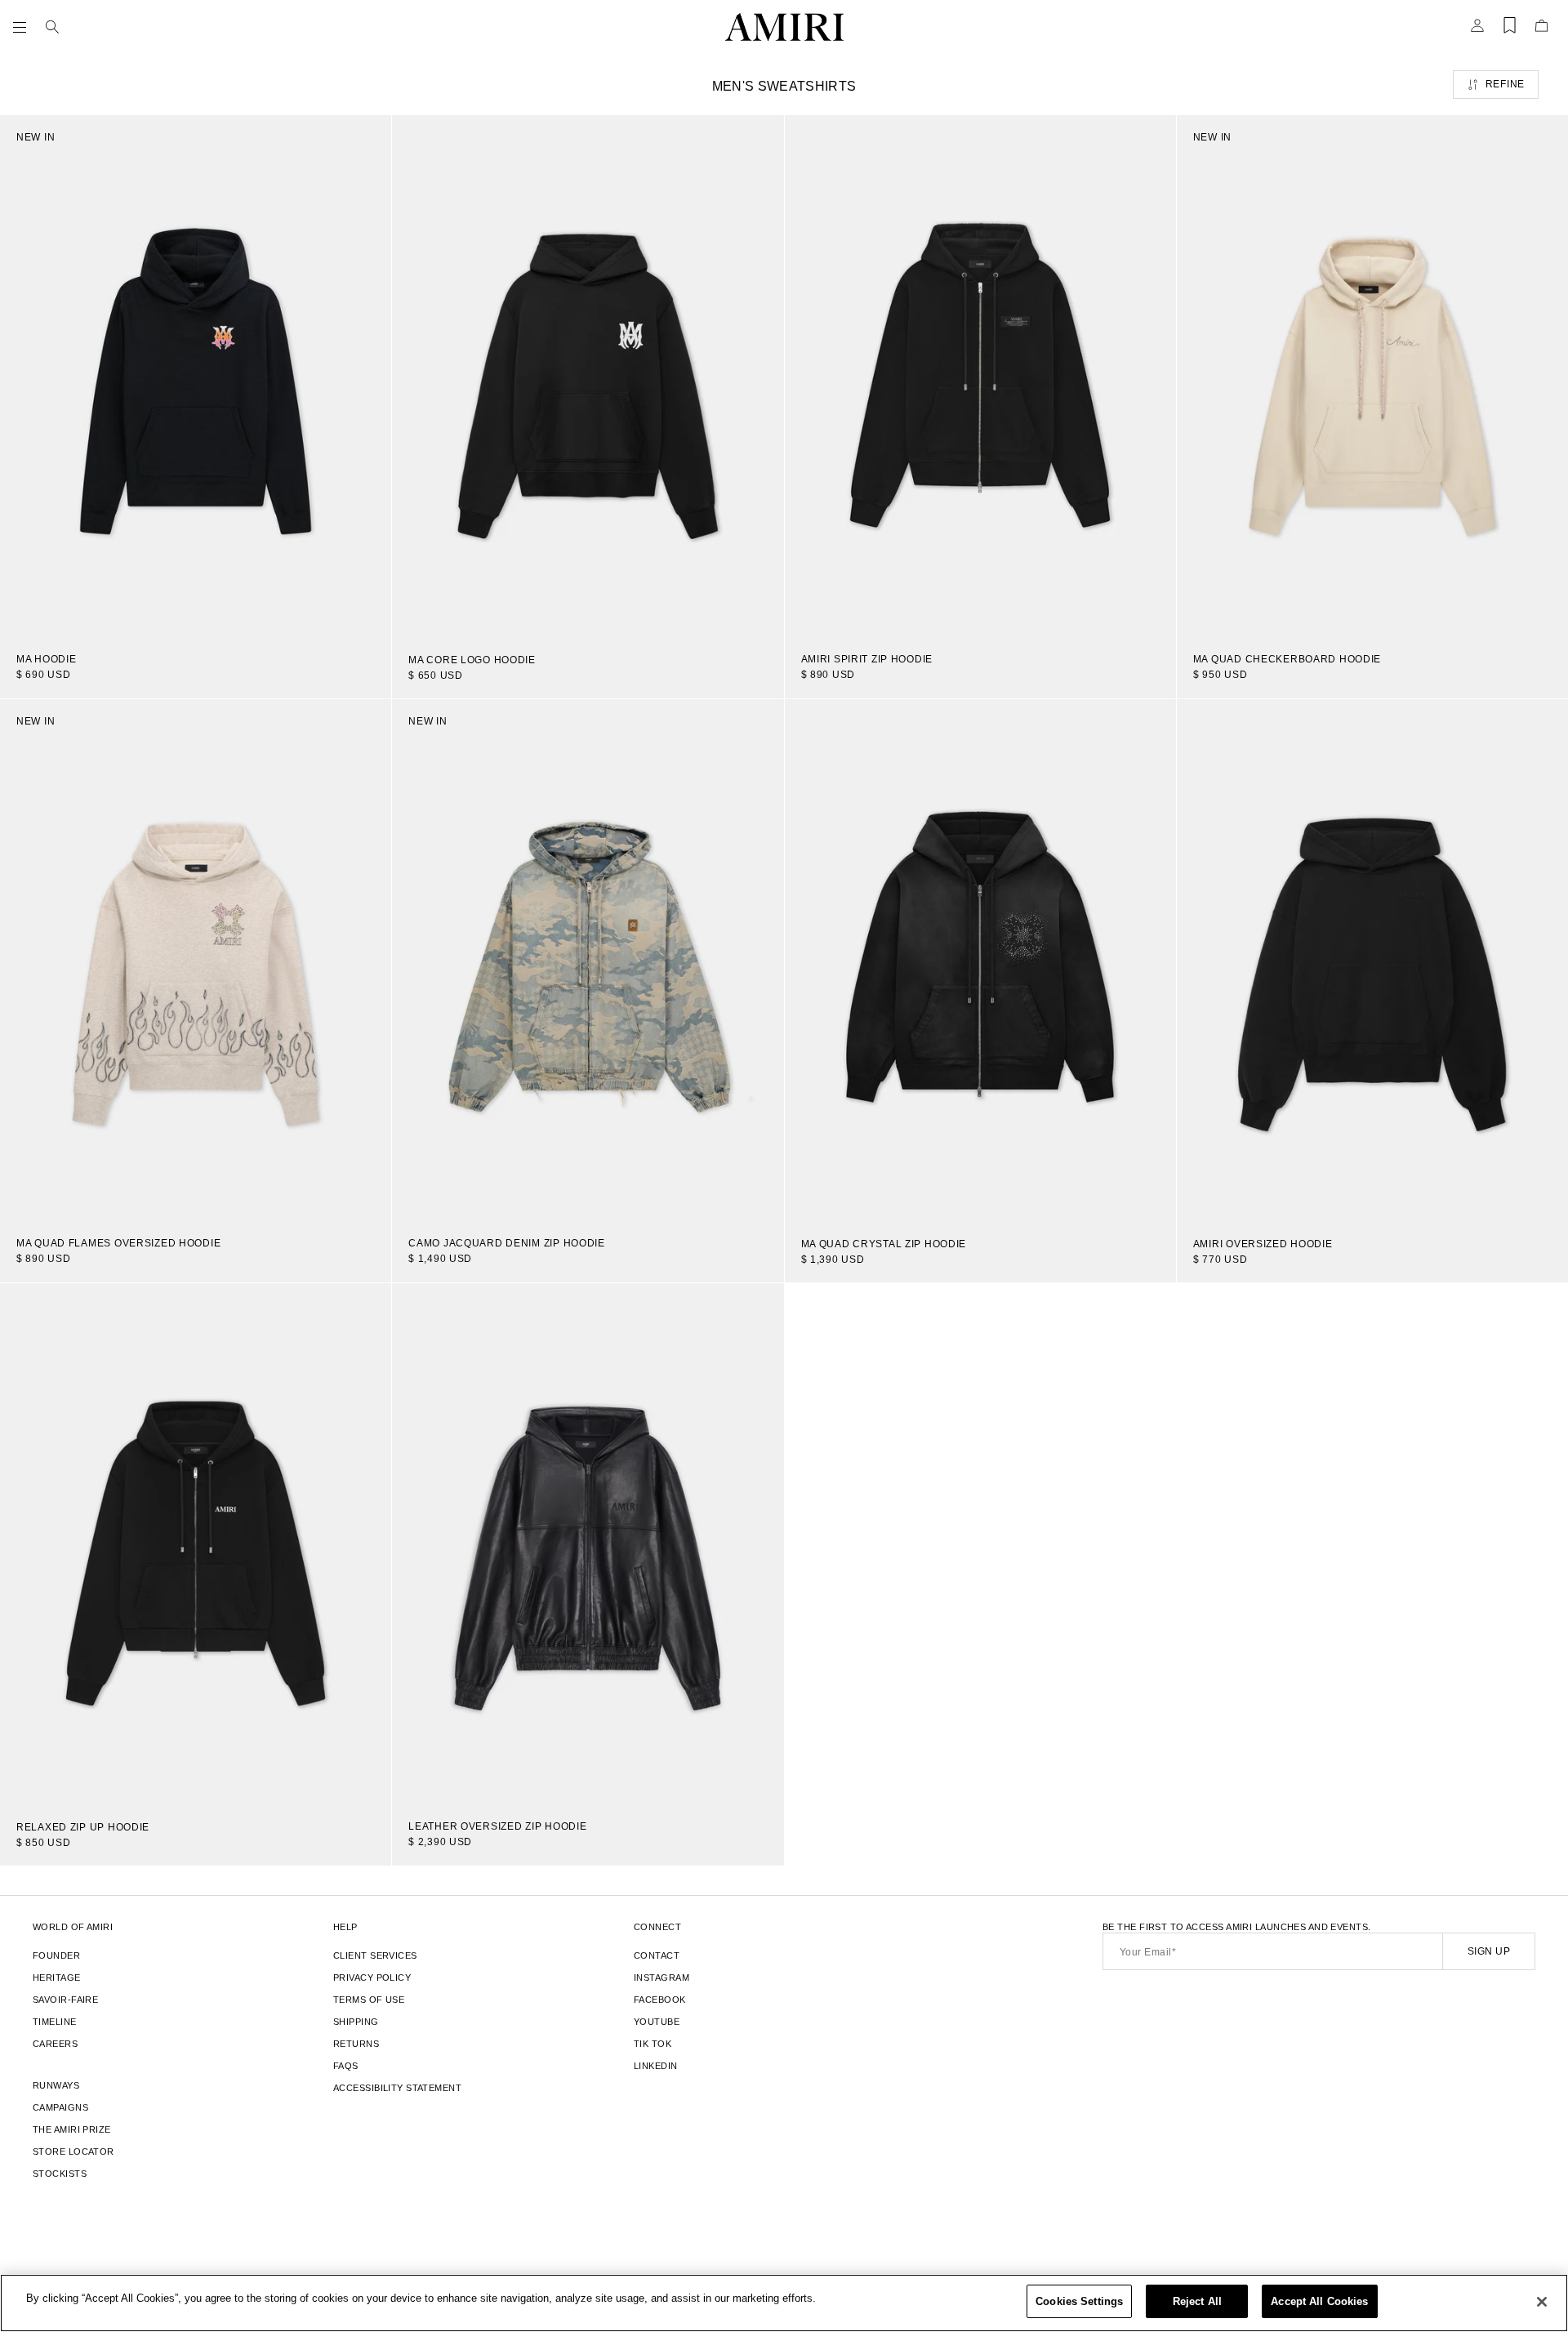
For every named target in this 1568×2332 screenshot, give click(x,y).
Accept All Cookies (1319, 2301)
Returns (356, 2044)
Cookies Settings (1079, 2301)
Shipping (356, 2022)
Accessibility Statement (397, 2088)
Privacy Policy (372, 1978)
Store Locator (73, 2151)
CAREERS (55, 2044)
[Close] (1542, 2302)
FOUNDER (56, 1955)
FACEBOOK (660, 2000)
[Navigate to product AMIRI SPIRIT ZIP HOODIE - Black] (980, 376)
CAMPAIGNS (60, 2107)
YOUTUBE (657, 2022)
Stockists (60, 2174)
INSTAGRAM (661, 1978)
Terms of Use (369, 2000)
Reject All (1197, 2301)
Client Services (375, 1955)
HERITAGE (57, 1978)
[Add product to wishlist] (367, 139)
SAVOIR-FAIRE (65, 2000)
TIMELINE (55, 2022)
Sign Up (1489, 1951)
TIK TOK (653, 2044)
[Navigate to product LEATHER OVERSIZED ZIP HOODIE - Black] (588, 1544)
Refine (1505, 84)
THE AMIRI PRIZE (72, 2129)
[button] (23, 27)
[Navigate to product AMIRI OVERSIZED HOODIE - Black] (1372, 961)
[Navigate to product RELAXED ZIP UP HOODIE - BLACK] (196, 1545)
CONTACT (657, 1955)
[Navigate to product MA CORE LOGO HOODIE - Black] (588, 377)
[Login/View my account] (1477, 30)
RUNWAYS (56, 2085)
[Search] (52, 27)
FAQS (346, 2066)
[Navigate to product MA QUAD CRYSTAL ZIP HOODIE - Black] (980, 961)
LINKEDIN (656, 2066)
